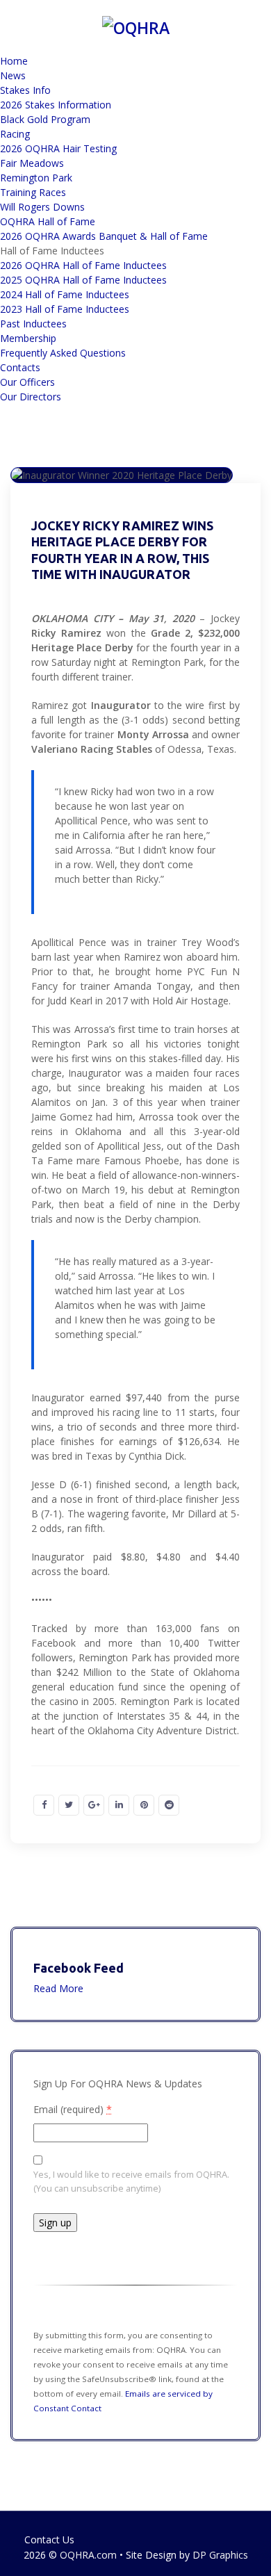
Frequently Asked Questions (63, 353)
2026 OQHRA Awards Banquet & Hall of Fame (104, 236)
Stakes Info (25, 90)
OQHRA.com (88, 2555)
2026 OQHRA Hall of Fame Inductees (83, 265)
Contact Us (49, 2540)
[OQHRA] (136, 26)
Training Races (33, 192)
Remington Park (36, 178)
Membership (28, 338)
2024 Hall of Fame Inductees (65, 294)
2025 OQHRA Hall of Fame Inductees (83, 280)
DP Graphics (220, 2555)
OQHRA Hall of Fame (48, 221)
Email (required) (73, 2109)
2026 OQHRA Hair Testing (58, 148)
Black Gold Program (45, 119)
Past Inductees (33, 324)
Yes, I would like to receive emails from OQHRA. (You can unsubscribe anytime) (131, 2181)
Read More (58, 1988)
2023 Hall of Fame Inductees (65, 309)
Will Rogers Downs (42, 207)
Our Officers (27, 382)
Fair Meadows (32, 163)
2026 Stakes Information (56, 105)
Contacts (20, 367)
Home (14, 61)
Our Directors (31, 397)
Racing (15, 134)
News (13, 75)
